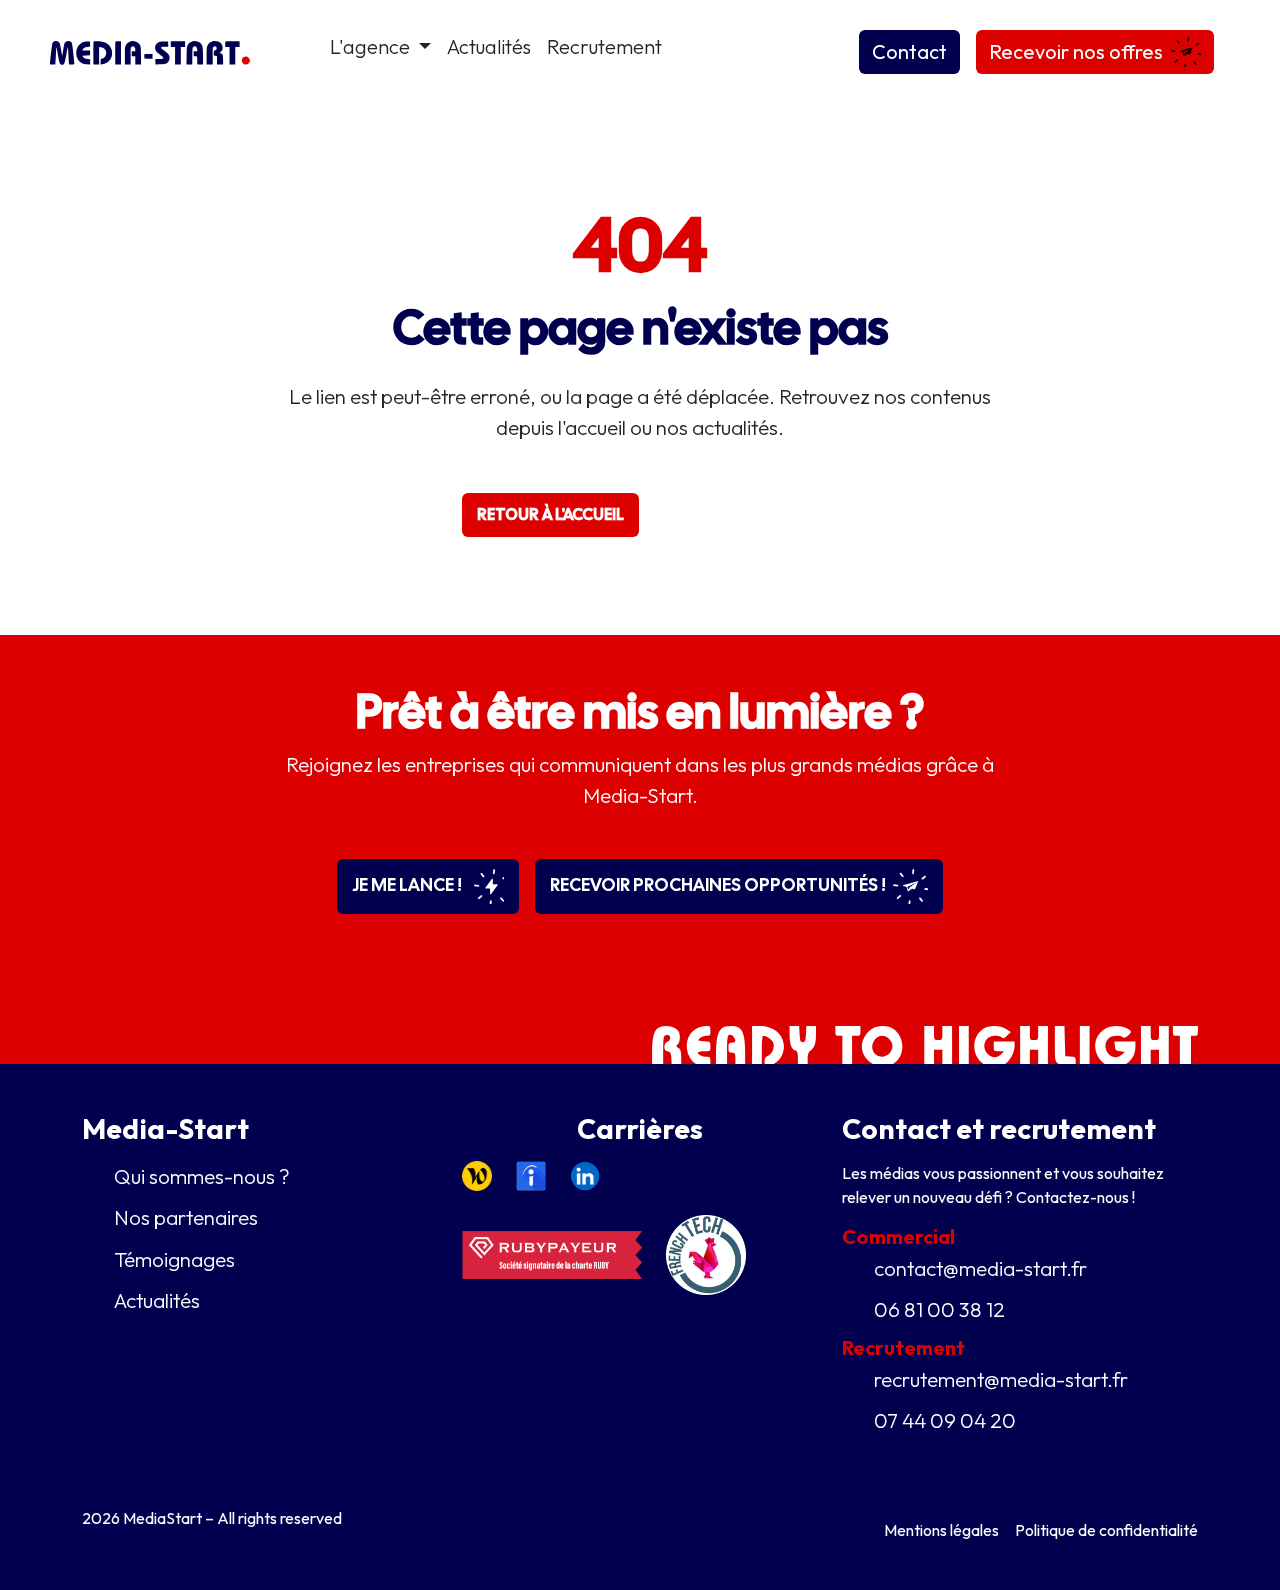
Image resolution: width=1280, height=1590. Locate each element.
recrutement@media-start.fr (1001, 1379)
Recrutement (604, 46)
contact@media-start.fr (980, 1268)
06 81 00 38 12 (939, 1309)
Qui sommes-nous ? (202, 1176)
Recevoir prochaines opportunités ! (719, 884)
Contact (909, 51)
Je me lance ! (408, 884)
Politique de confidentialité (1106, 1530)
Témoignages (174, 1259)
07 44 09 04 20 (945, 1420)
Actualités (489, 46)
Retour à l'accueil (550, 514)
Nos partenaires (186, 1217)
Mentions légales (941, 1530)
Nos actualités (737, 514)
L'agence (372, 46)
